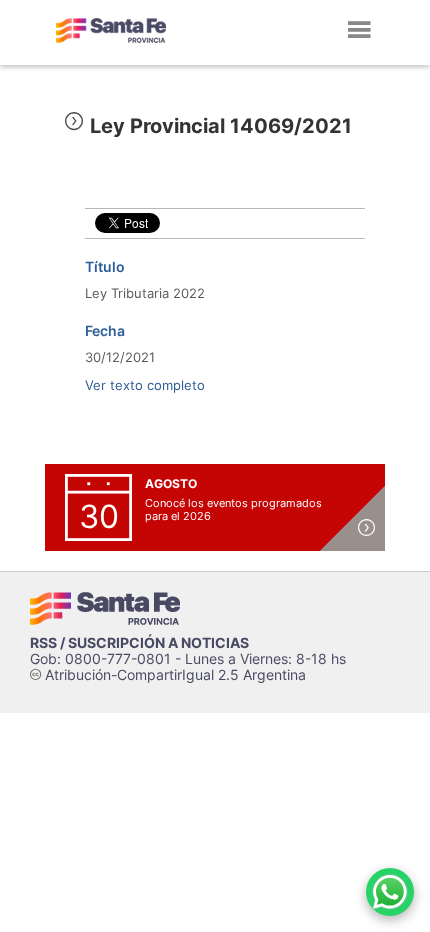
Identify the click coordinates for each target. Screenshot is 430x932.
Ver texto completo (145, 385)
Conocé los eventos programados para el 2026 (233, 509)
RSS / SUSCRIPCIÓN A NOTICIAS (139, 642)
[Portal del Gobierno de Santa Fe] (111, 30)
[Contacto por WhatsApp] (390, 892)
